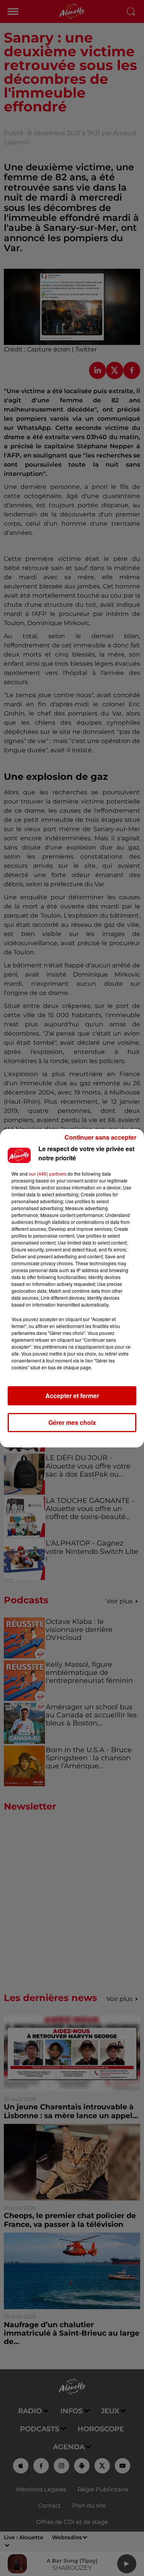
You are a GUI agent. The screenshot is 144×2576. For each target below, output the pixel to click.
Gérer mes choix (72, 1422)
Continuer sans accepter (100, 1137)
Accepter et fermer (72, 1396)
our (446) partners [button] (48, 1174)
